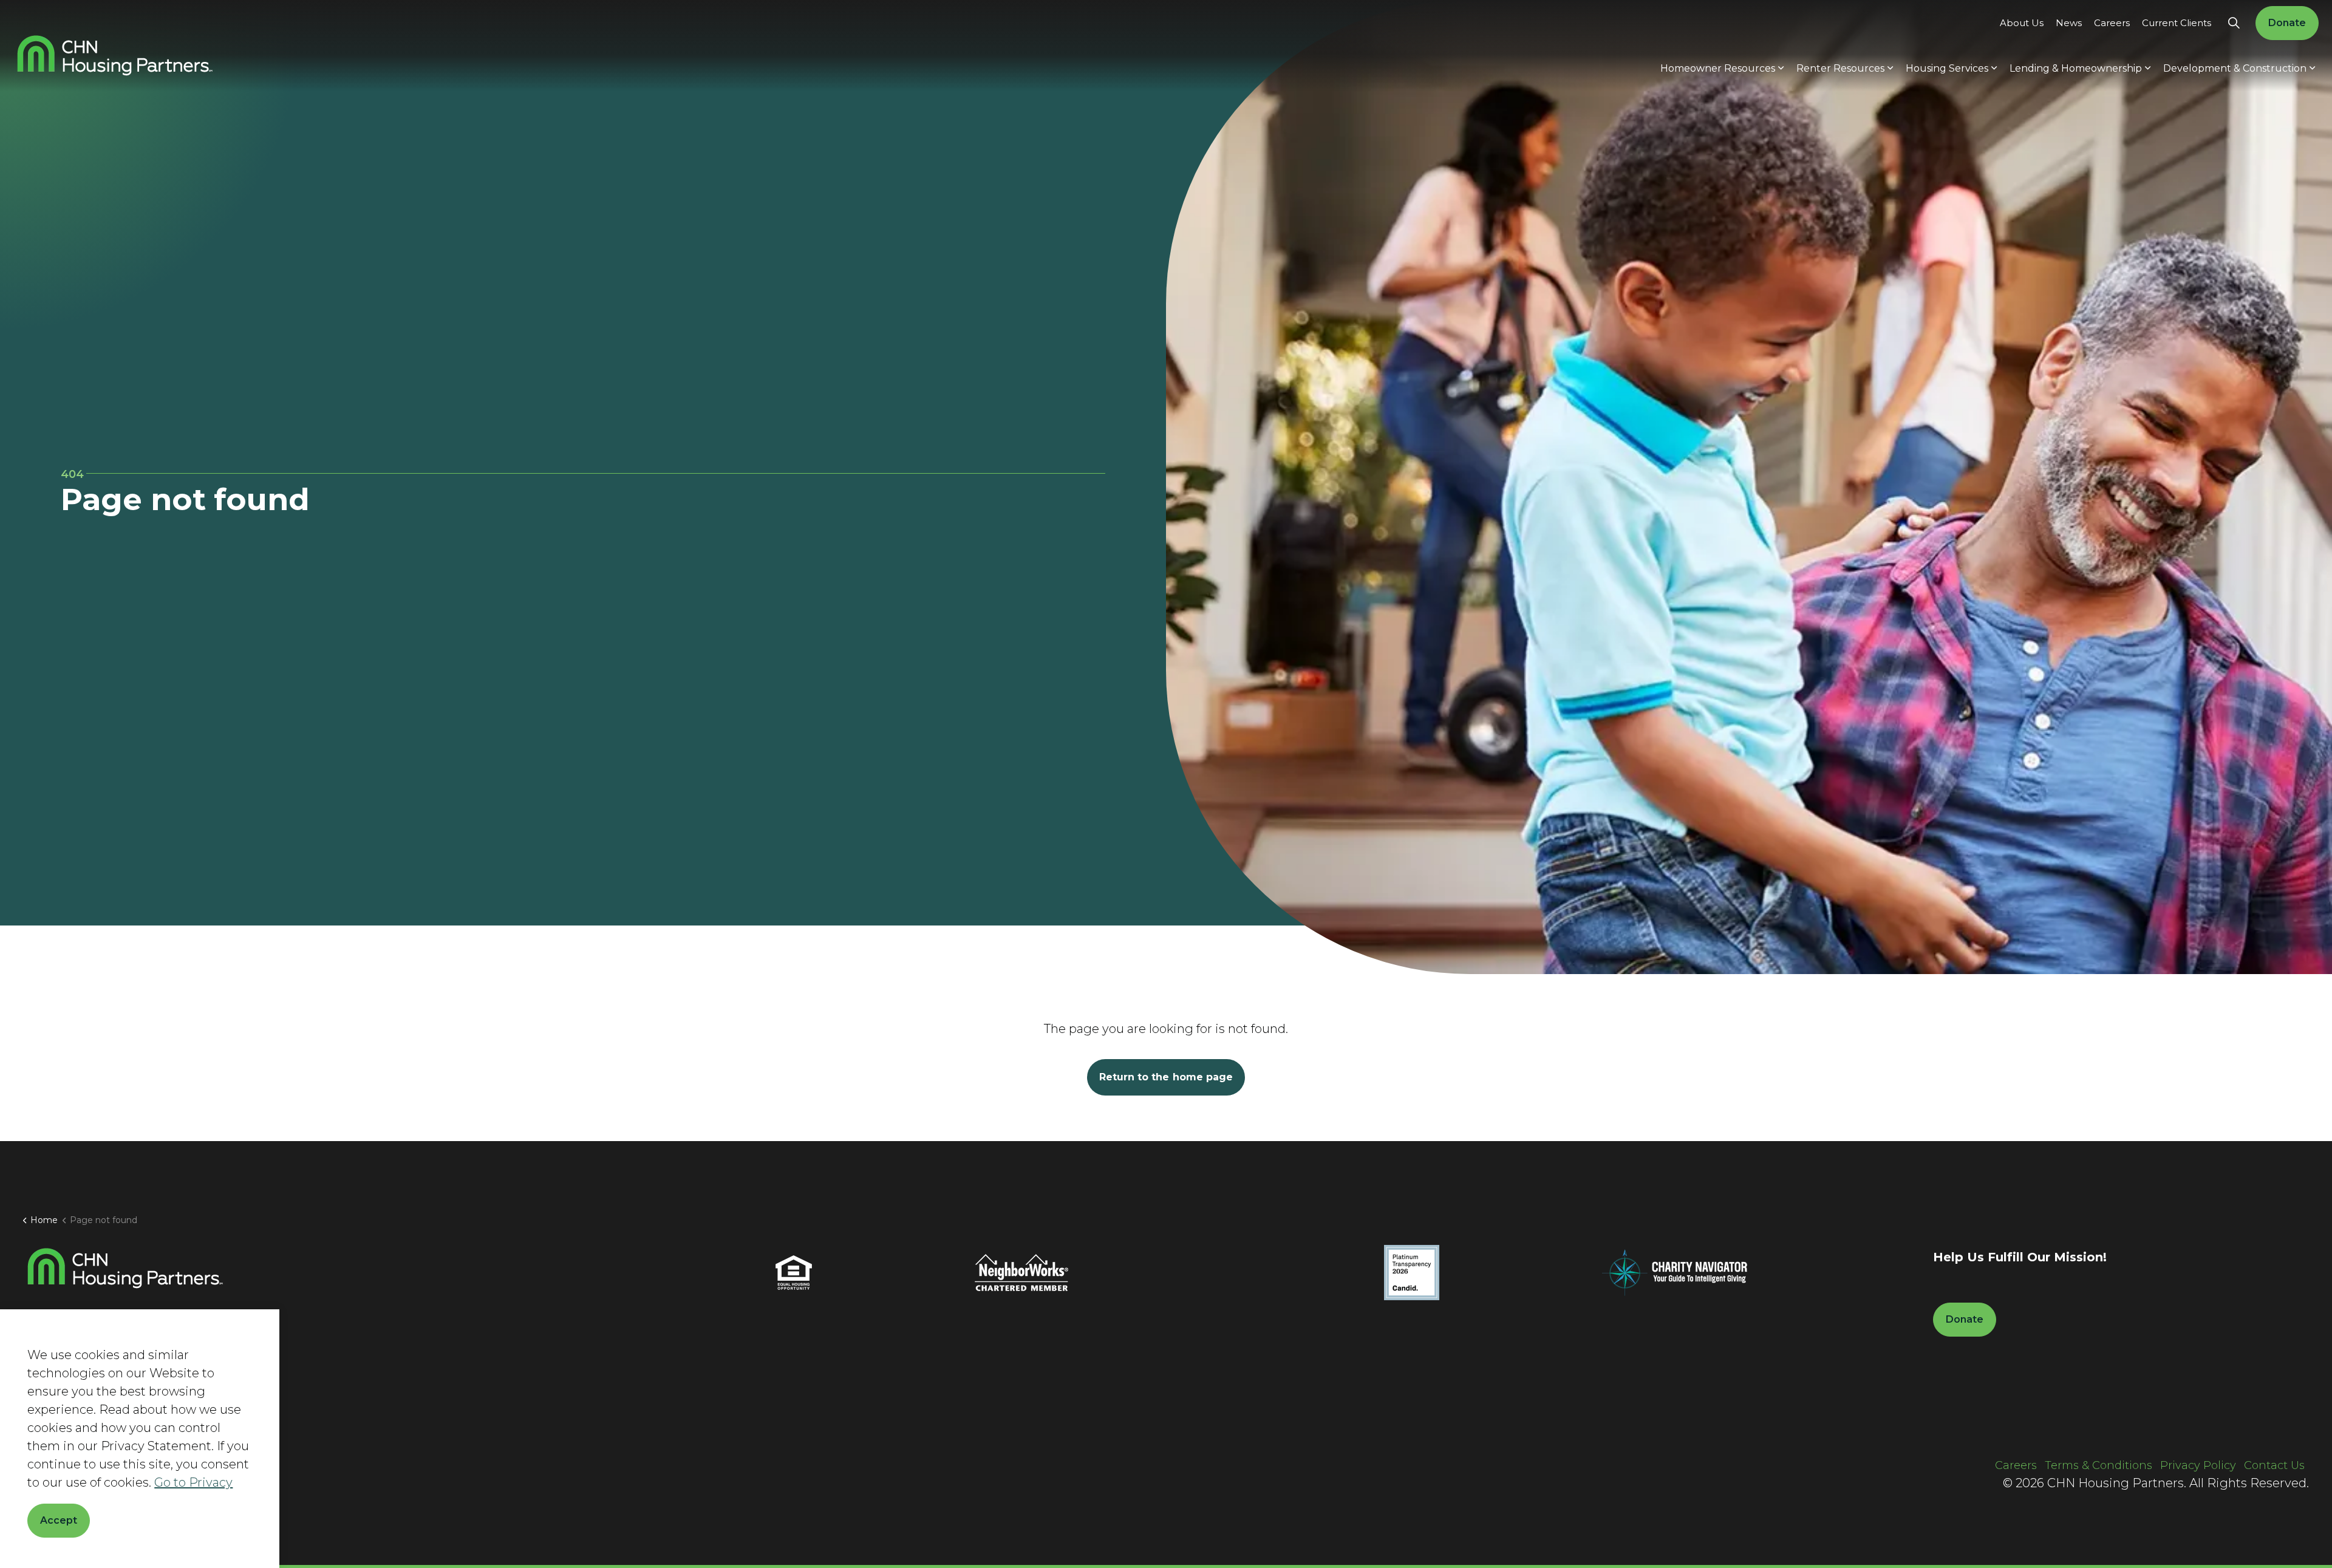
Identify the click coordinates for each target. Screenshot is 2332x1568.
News (2069, 23)
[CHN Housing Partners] (115, 56)
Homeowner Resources (1718, 68)
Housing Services (1947, 68)
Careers (2112, 23)
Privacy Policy (2198, 1465)
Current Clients (2177, 23)
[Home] (125, 1268)
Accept (59, 1520)
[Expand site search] (2234, 23)
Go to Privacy (193, 1482)
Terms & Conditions (2098, 1465)
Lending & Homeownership (2076, 68)
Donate (2287, 23)
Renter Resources (1840, 68)
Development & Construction (2235, 68)
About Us (2022, 23)
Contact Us (2274, 1465)
